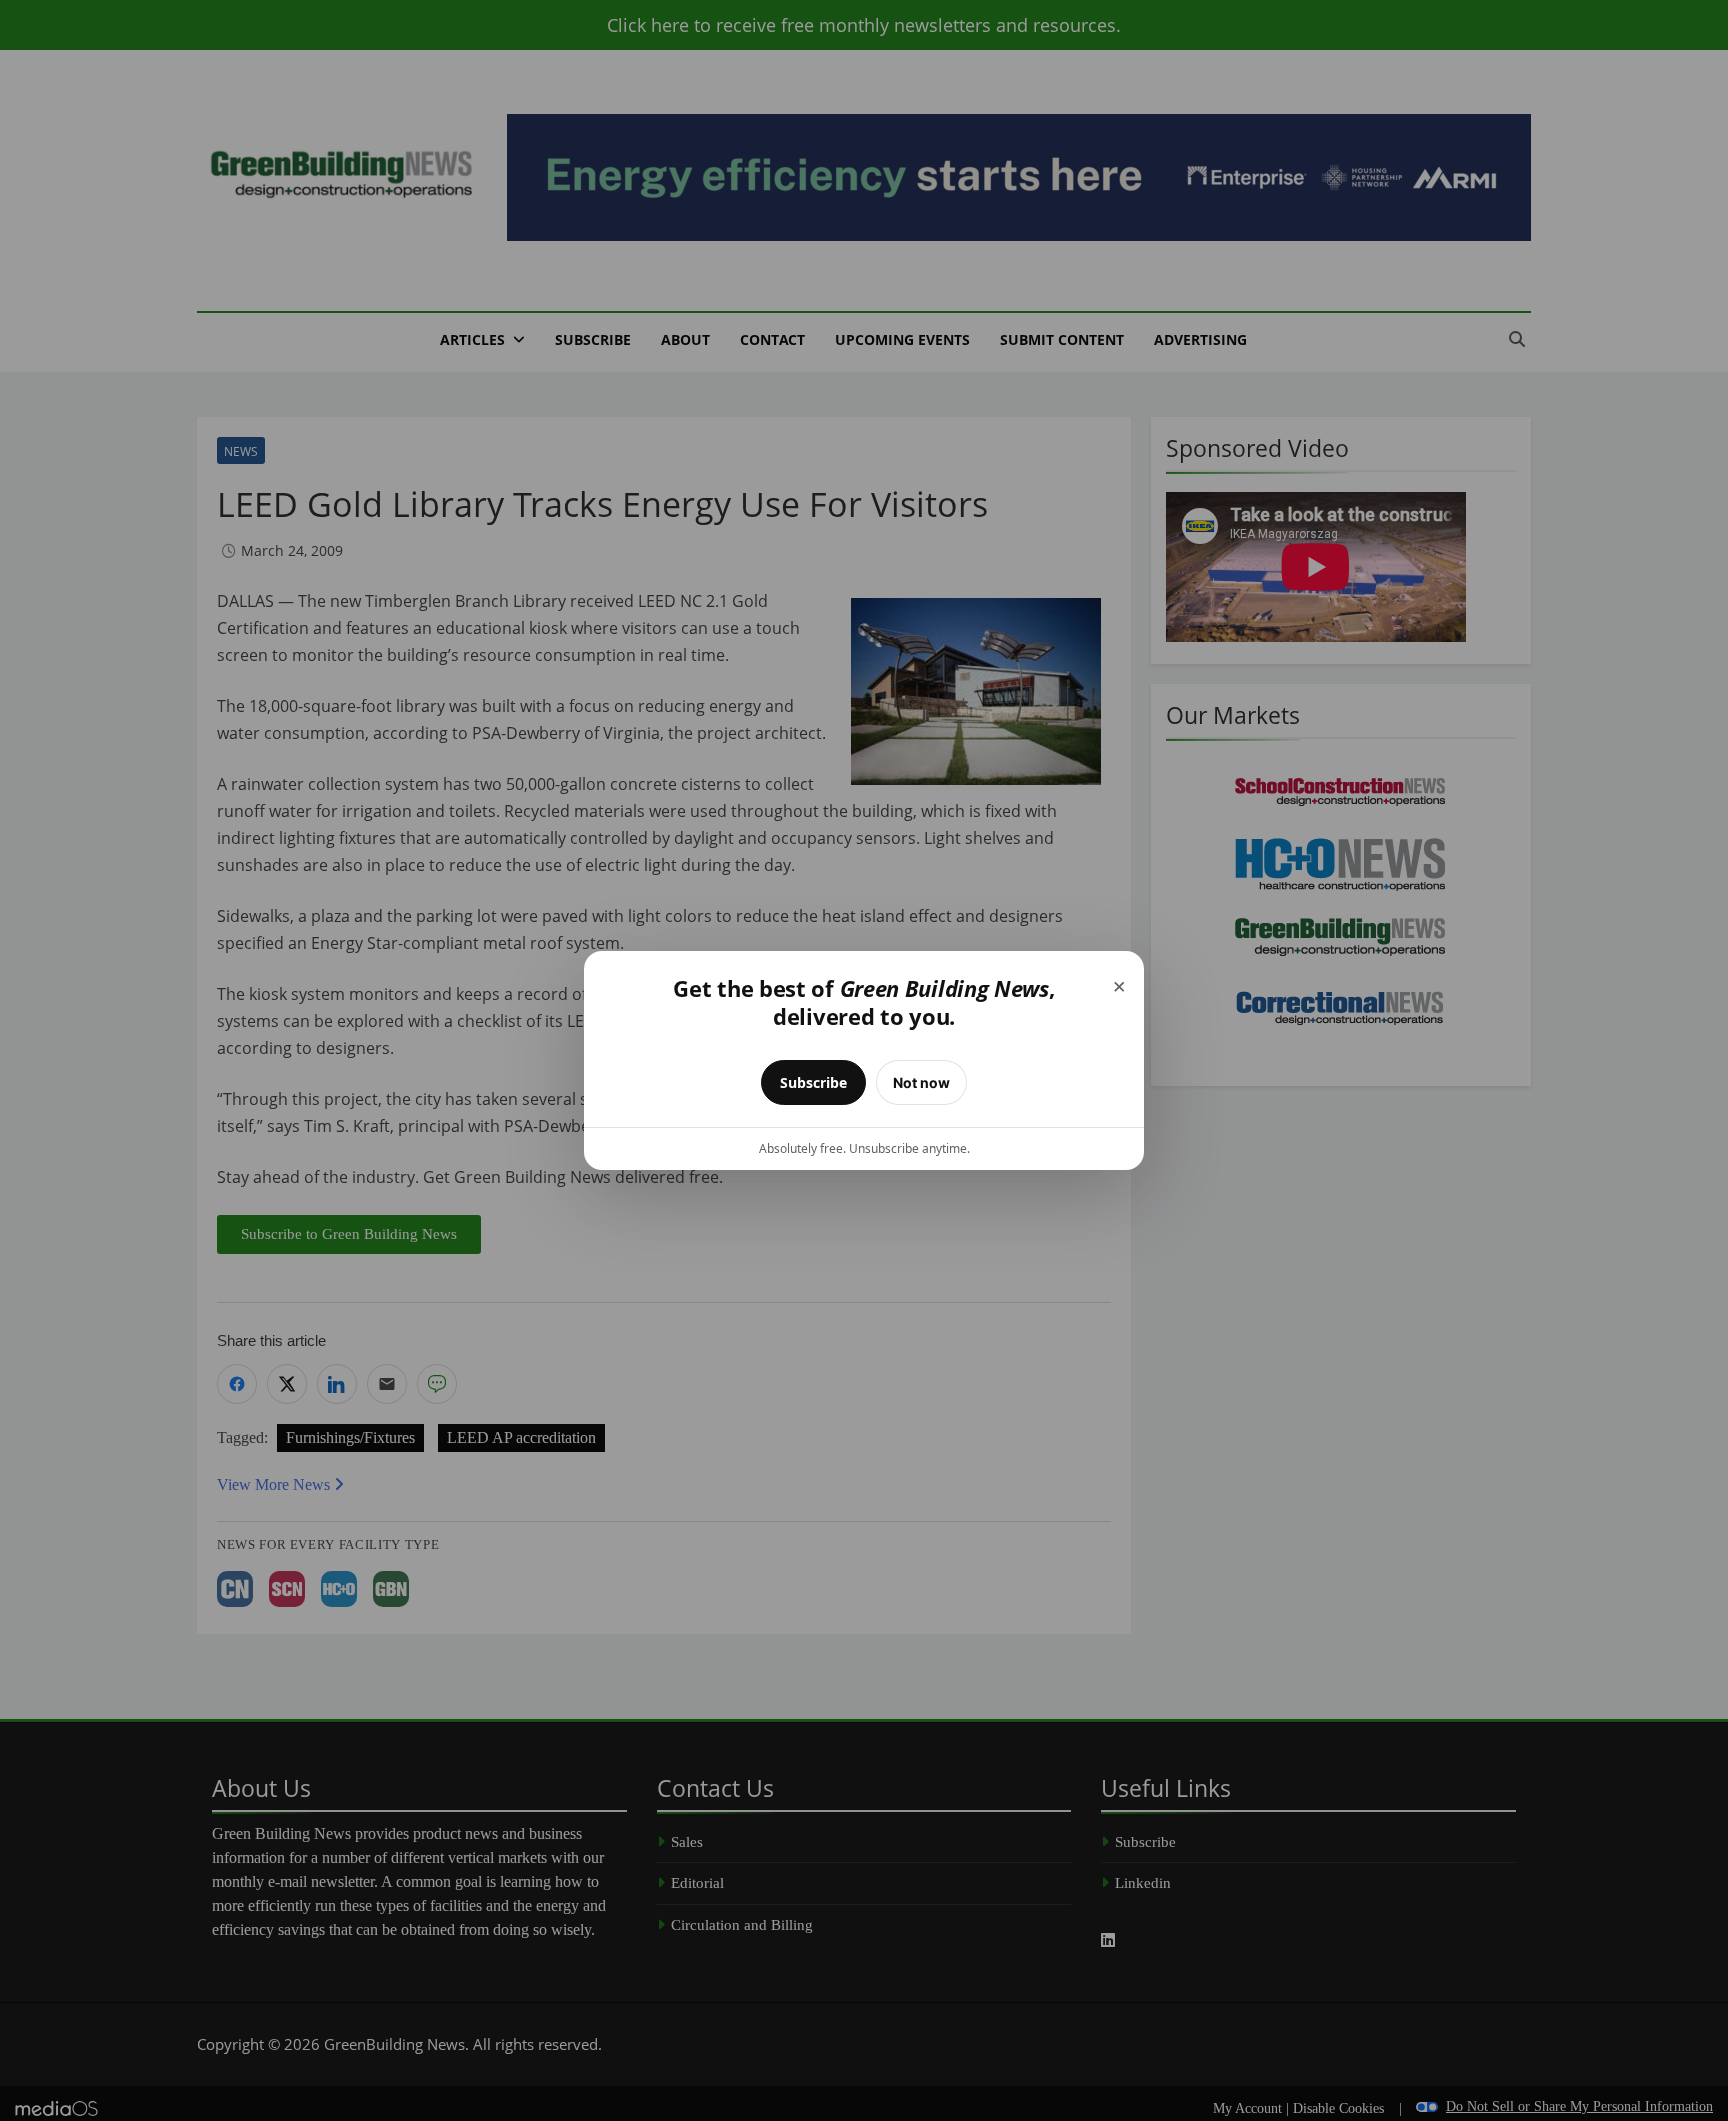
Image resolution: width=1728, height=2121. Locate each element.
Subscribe (813, 1082)
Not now (921, 1082)
